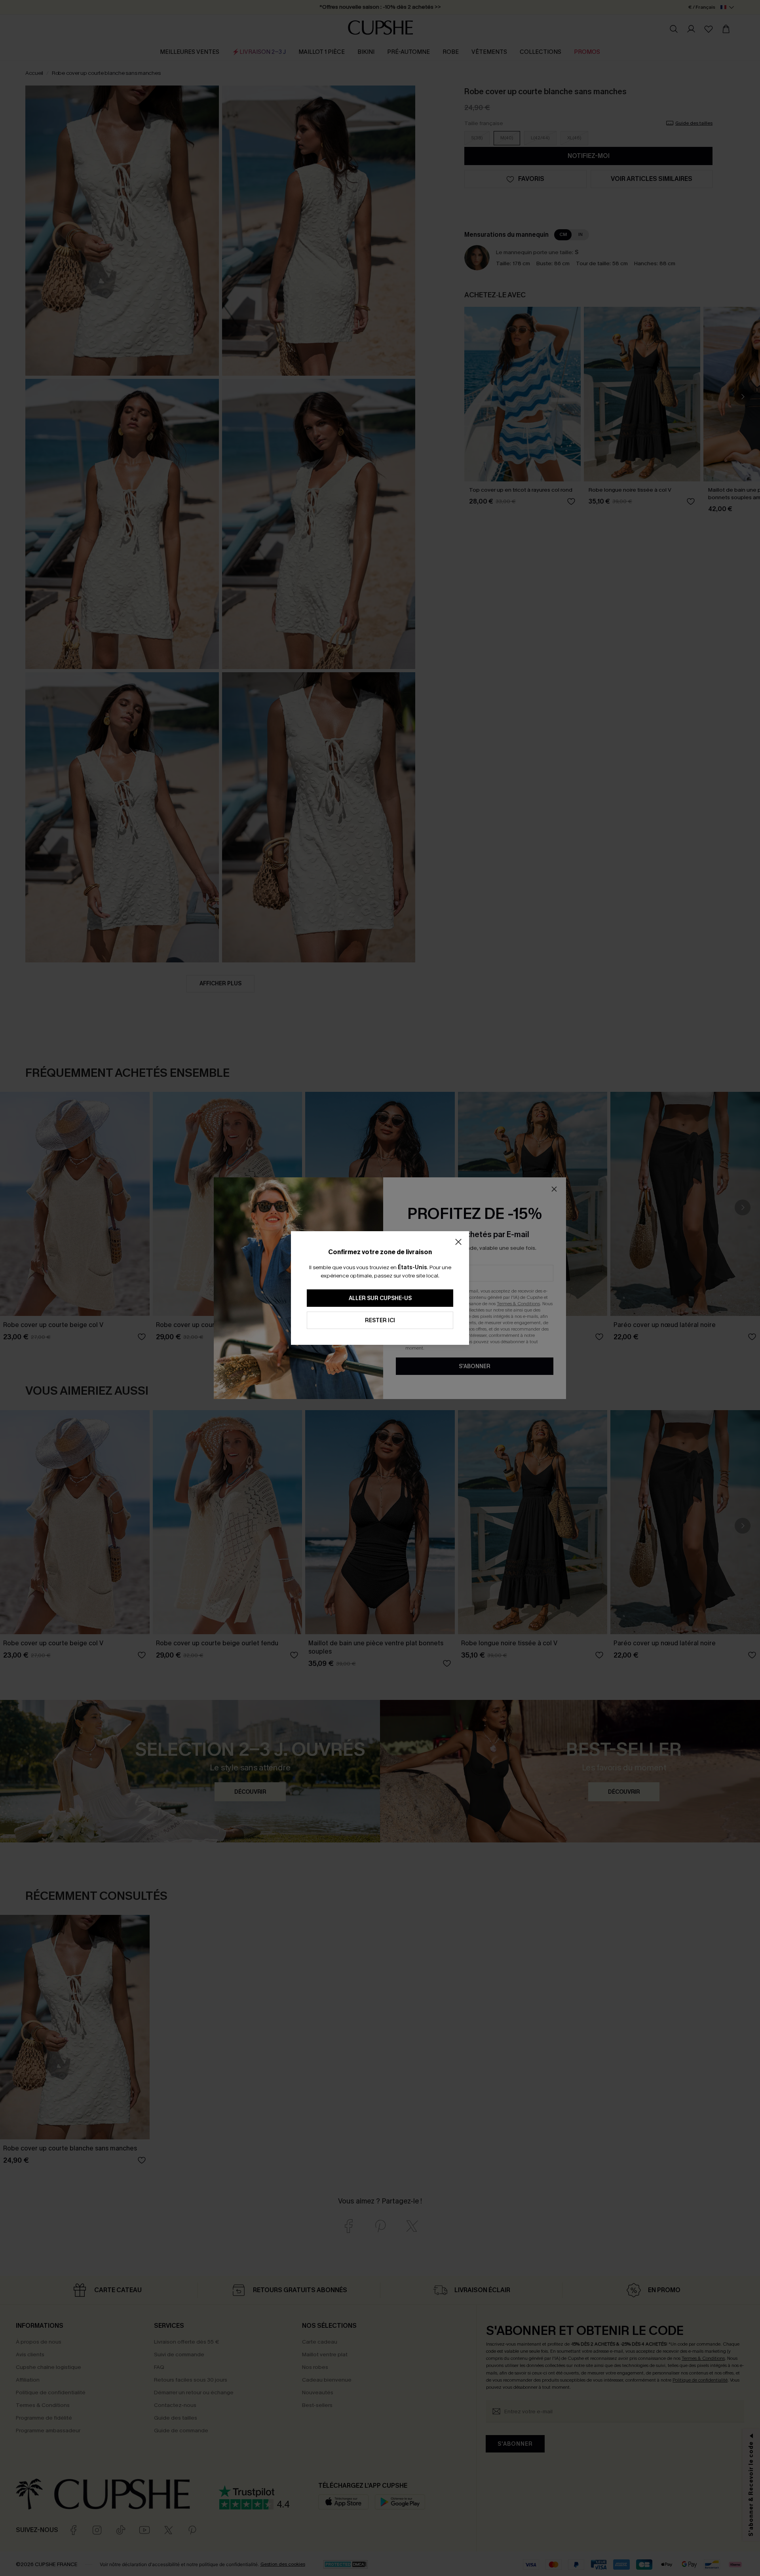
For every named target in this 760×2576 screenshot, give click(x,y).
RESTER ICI (380, 1320)
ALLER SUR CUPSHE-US (380, 1298)
